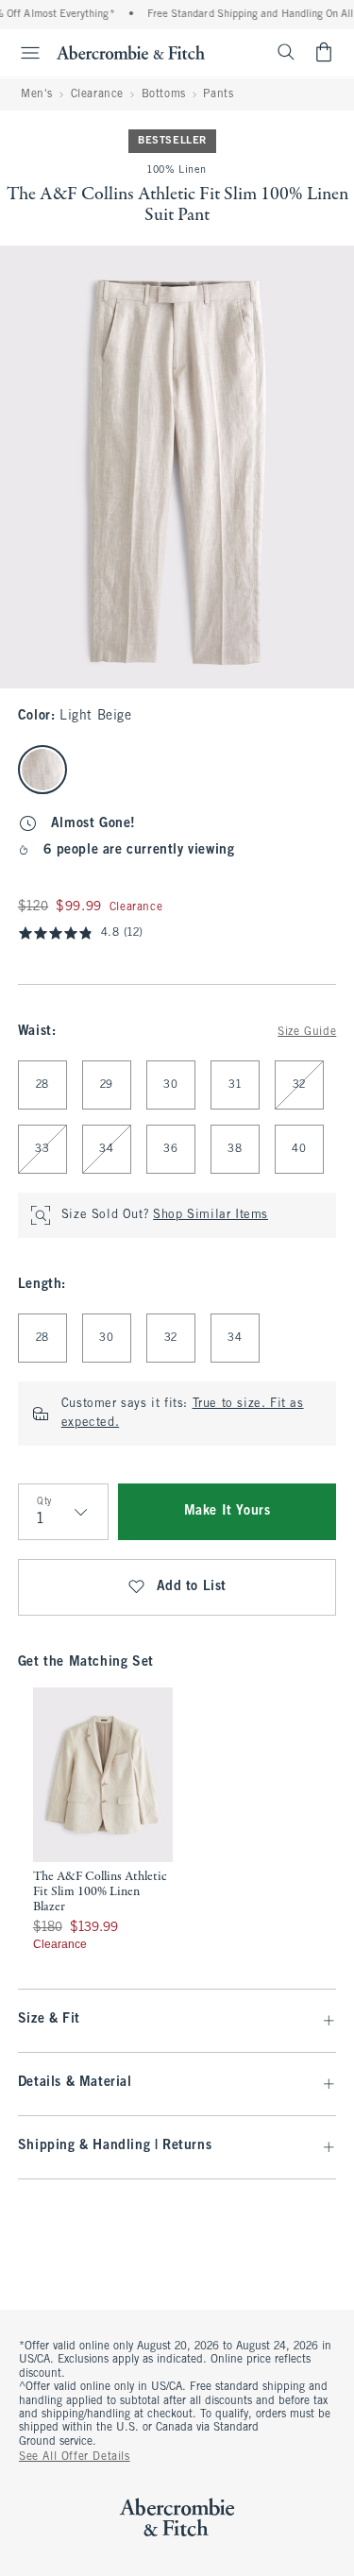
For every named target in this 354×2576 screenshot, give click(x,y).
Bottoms (164, 94)
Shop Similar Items (211, 1215)
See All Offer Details (75, 2457)
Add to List (192, 1587)
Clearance (97, 94)
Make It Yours (228, 1511)
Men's (37, 94)
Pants (218, 94)
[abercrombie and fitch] (131, 52)
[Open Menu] (23, 53)
